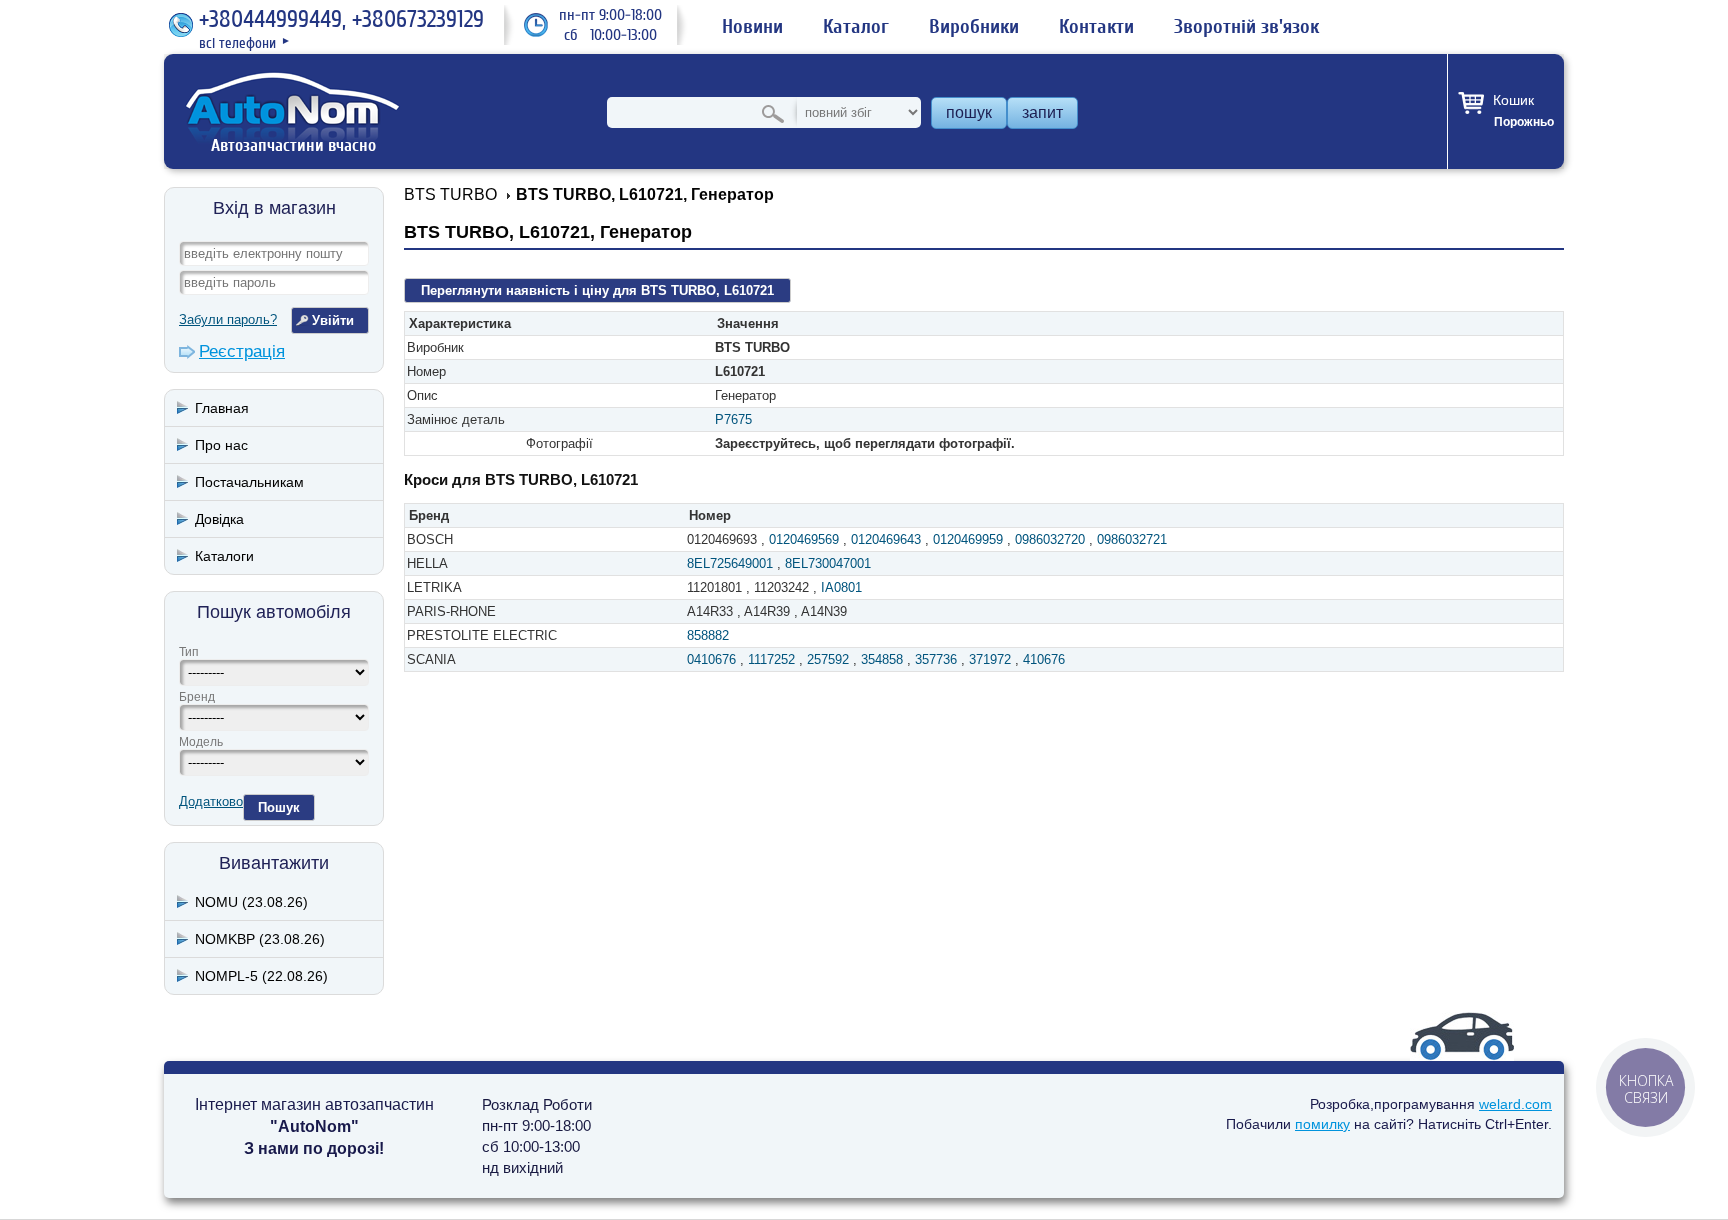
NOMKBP (260, 939)
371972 (990, 659)
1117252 (771, 659)
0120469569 (804, 539)
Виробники (974, 27)
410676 (1044, 659)
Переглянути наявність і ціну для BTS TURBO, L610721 (597, 290)
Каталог (856, 27)
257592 (828, 659)
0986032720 (1050, 539)
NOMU (251, 902)
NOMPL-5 (261, 976)
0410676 (711, 659)
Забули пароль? (228, 319)
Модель (201, 742)
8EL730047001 (828, 563)
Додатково (211, 801)
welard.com (1515, 1104)
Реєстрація (242, 351)
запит (1042, 112)
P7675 (733, 419)
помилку (1322, 1124)
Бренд (197, 697)
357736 (936, 659)
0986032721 (1132, 539)
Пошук (279, 807)
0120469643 (886, 539)
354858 (882, 659)
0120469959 (968, 539)
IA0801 (841, 587)
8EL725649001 (730, 563)
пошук (969, 112)
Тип (189, 652)
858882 (708, 635)
